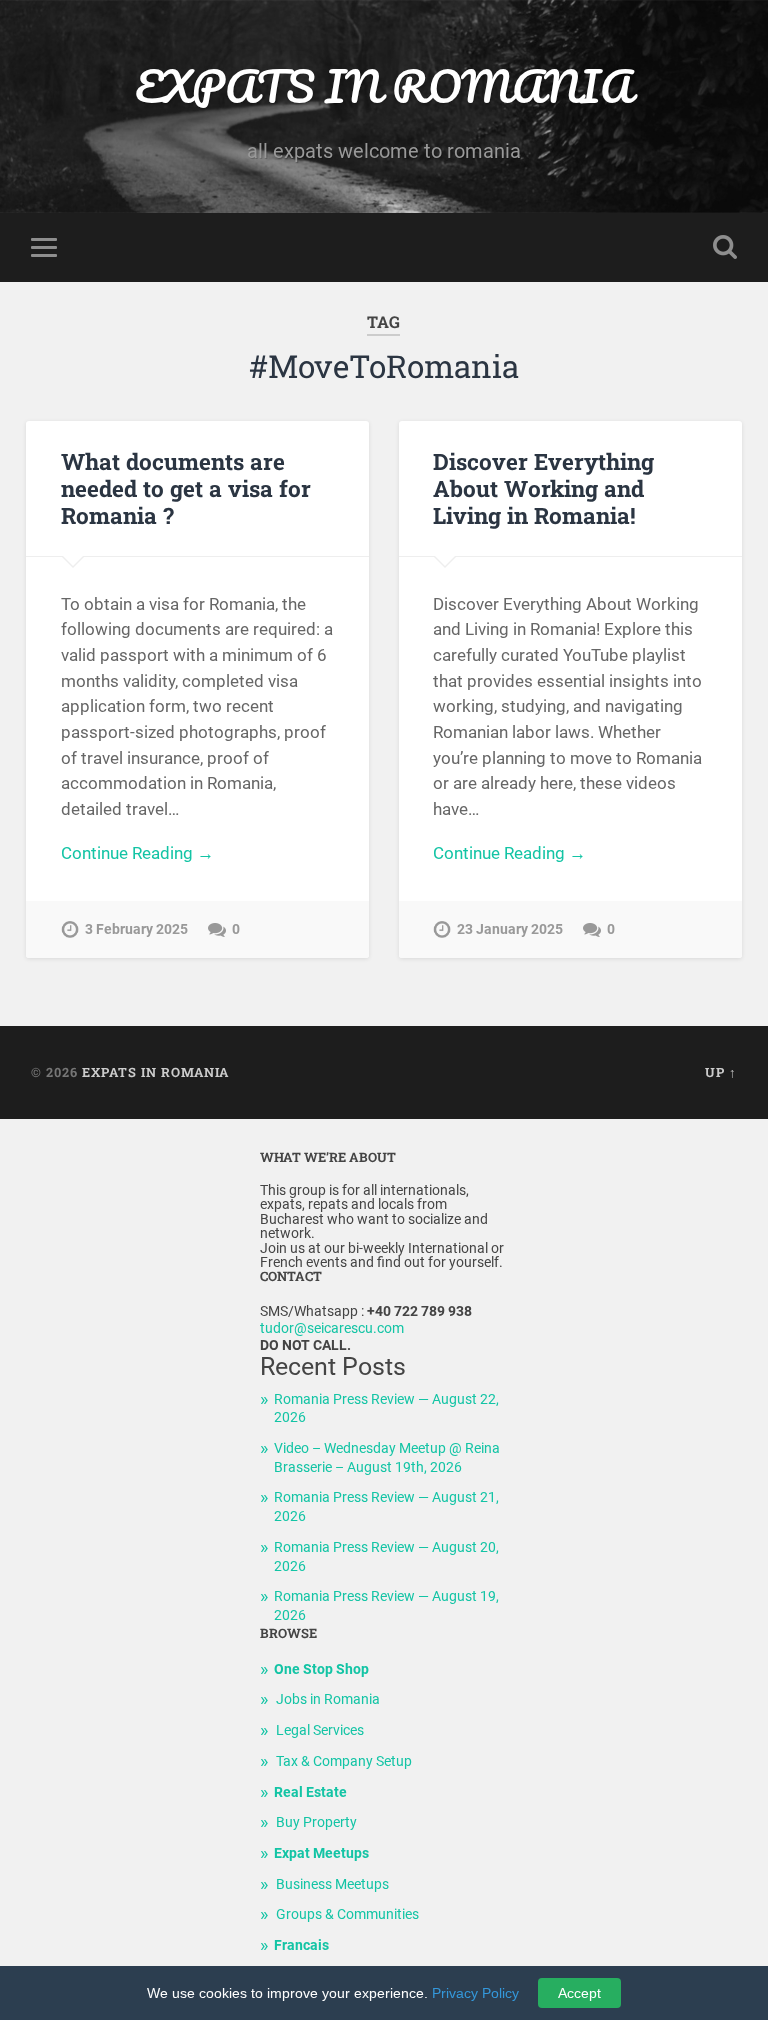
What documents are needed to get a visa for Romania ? (186, 488)
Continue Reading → (137, 853)
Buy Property (316, 1822)
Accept (579, 1993)
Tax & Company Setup (344, 1761)
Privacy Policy (475, 1993)
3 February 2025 (136, 929)
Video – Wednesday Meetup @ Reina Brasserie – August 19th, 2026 (387, 1458)
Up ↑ (721, 1072)
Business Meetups (332, 1884)
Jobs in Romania (328, 1699)
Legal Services (320, 1730)
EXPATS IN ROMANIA (383, 85)
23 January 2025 (510, 929)
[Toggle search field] (725, 247)
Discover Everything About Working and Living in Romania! (543, 488)
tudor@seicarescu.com (332, 1328)
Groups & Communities (347, 1914)
